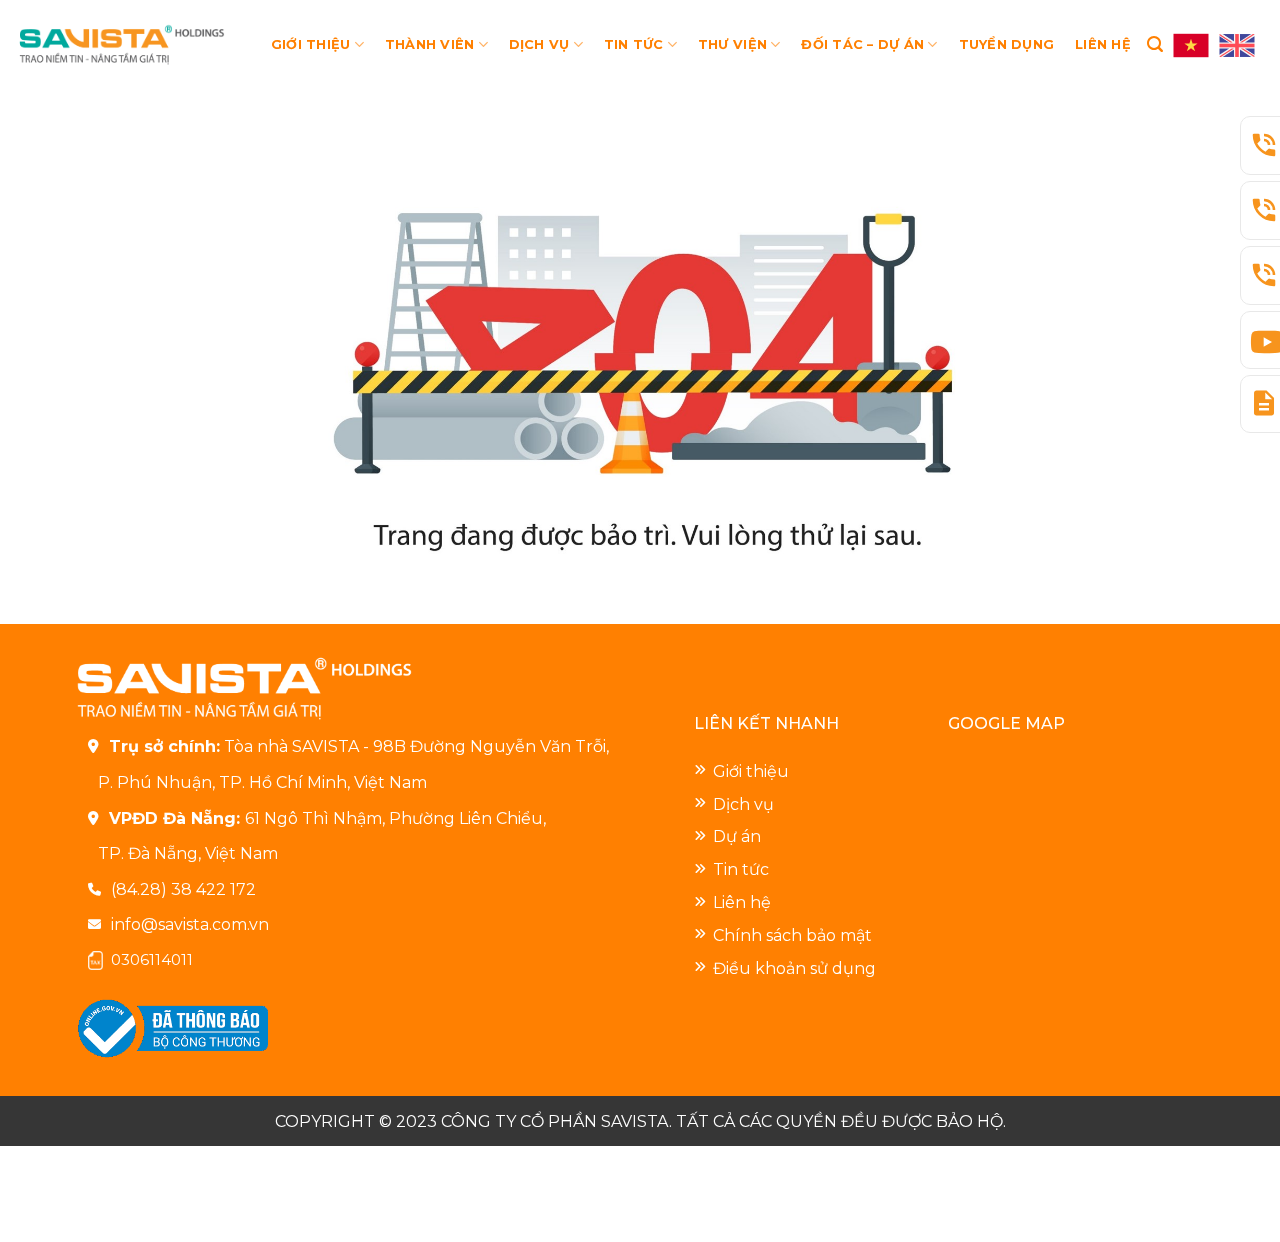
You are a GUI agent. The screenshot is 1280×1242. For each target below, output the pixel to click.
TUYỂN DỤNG (1007, 44)
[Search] (1155, 44)
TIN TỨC (634, 44)
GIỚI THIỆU (311, 44)
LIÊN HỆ (1103, 44)
